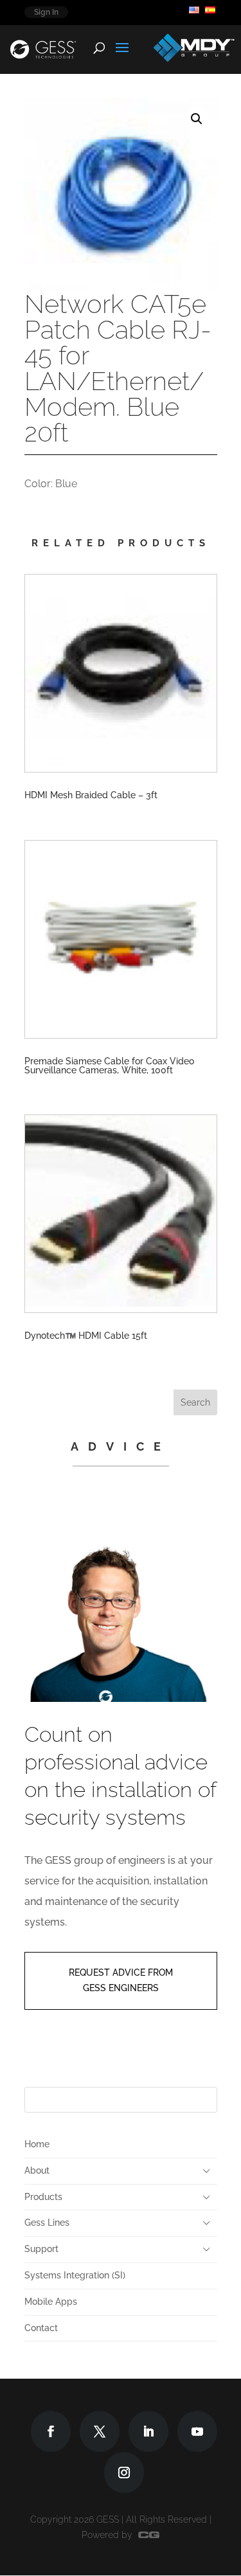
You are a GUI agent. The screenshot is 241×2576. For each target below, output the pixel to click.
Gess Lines (47, 2223)
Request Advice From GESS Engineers (121, 1980)
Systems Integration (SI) (75, 2275)
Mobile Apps (51, 2302)
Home (37, 2144)
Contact (41, 2328)
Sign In (46, 12)
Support (41, 2249)
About (37, 2170)
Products (43, 2197)
